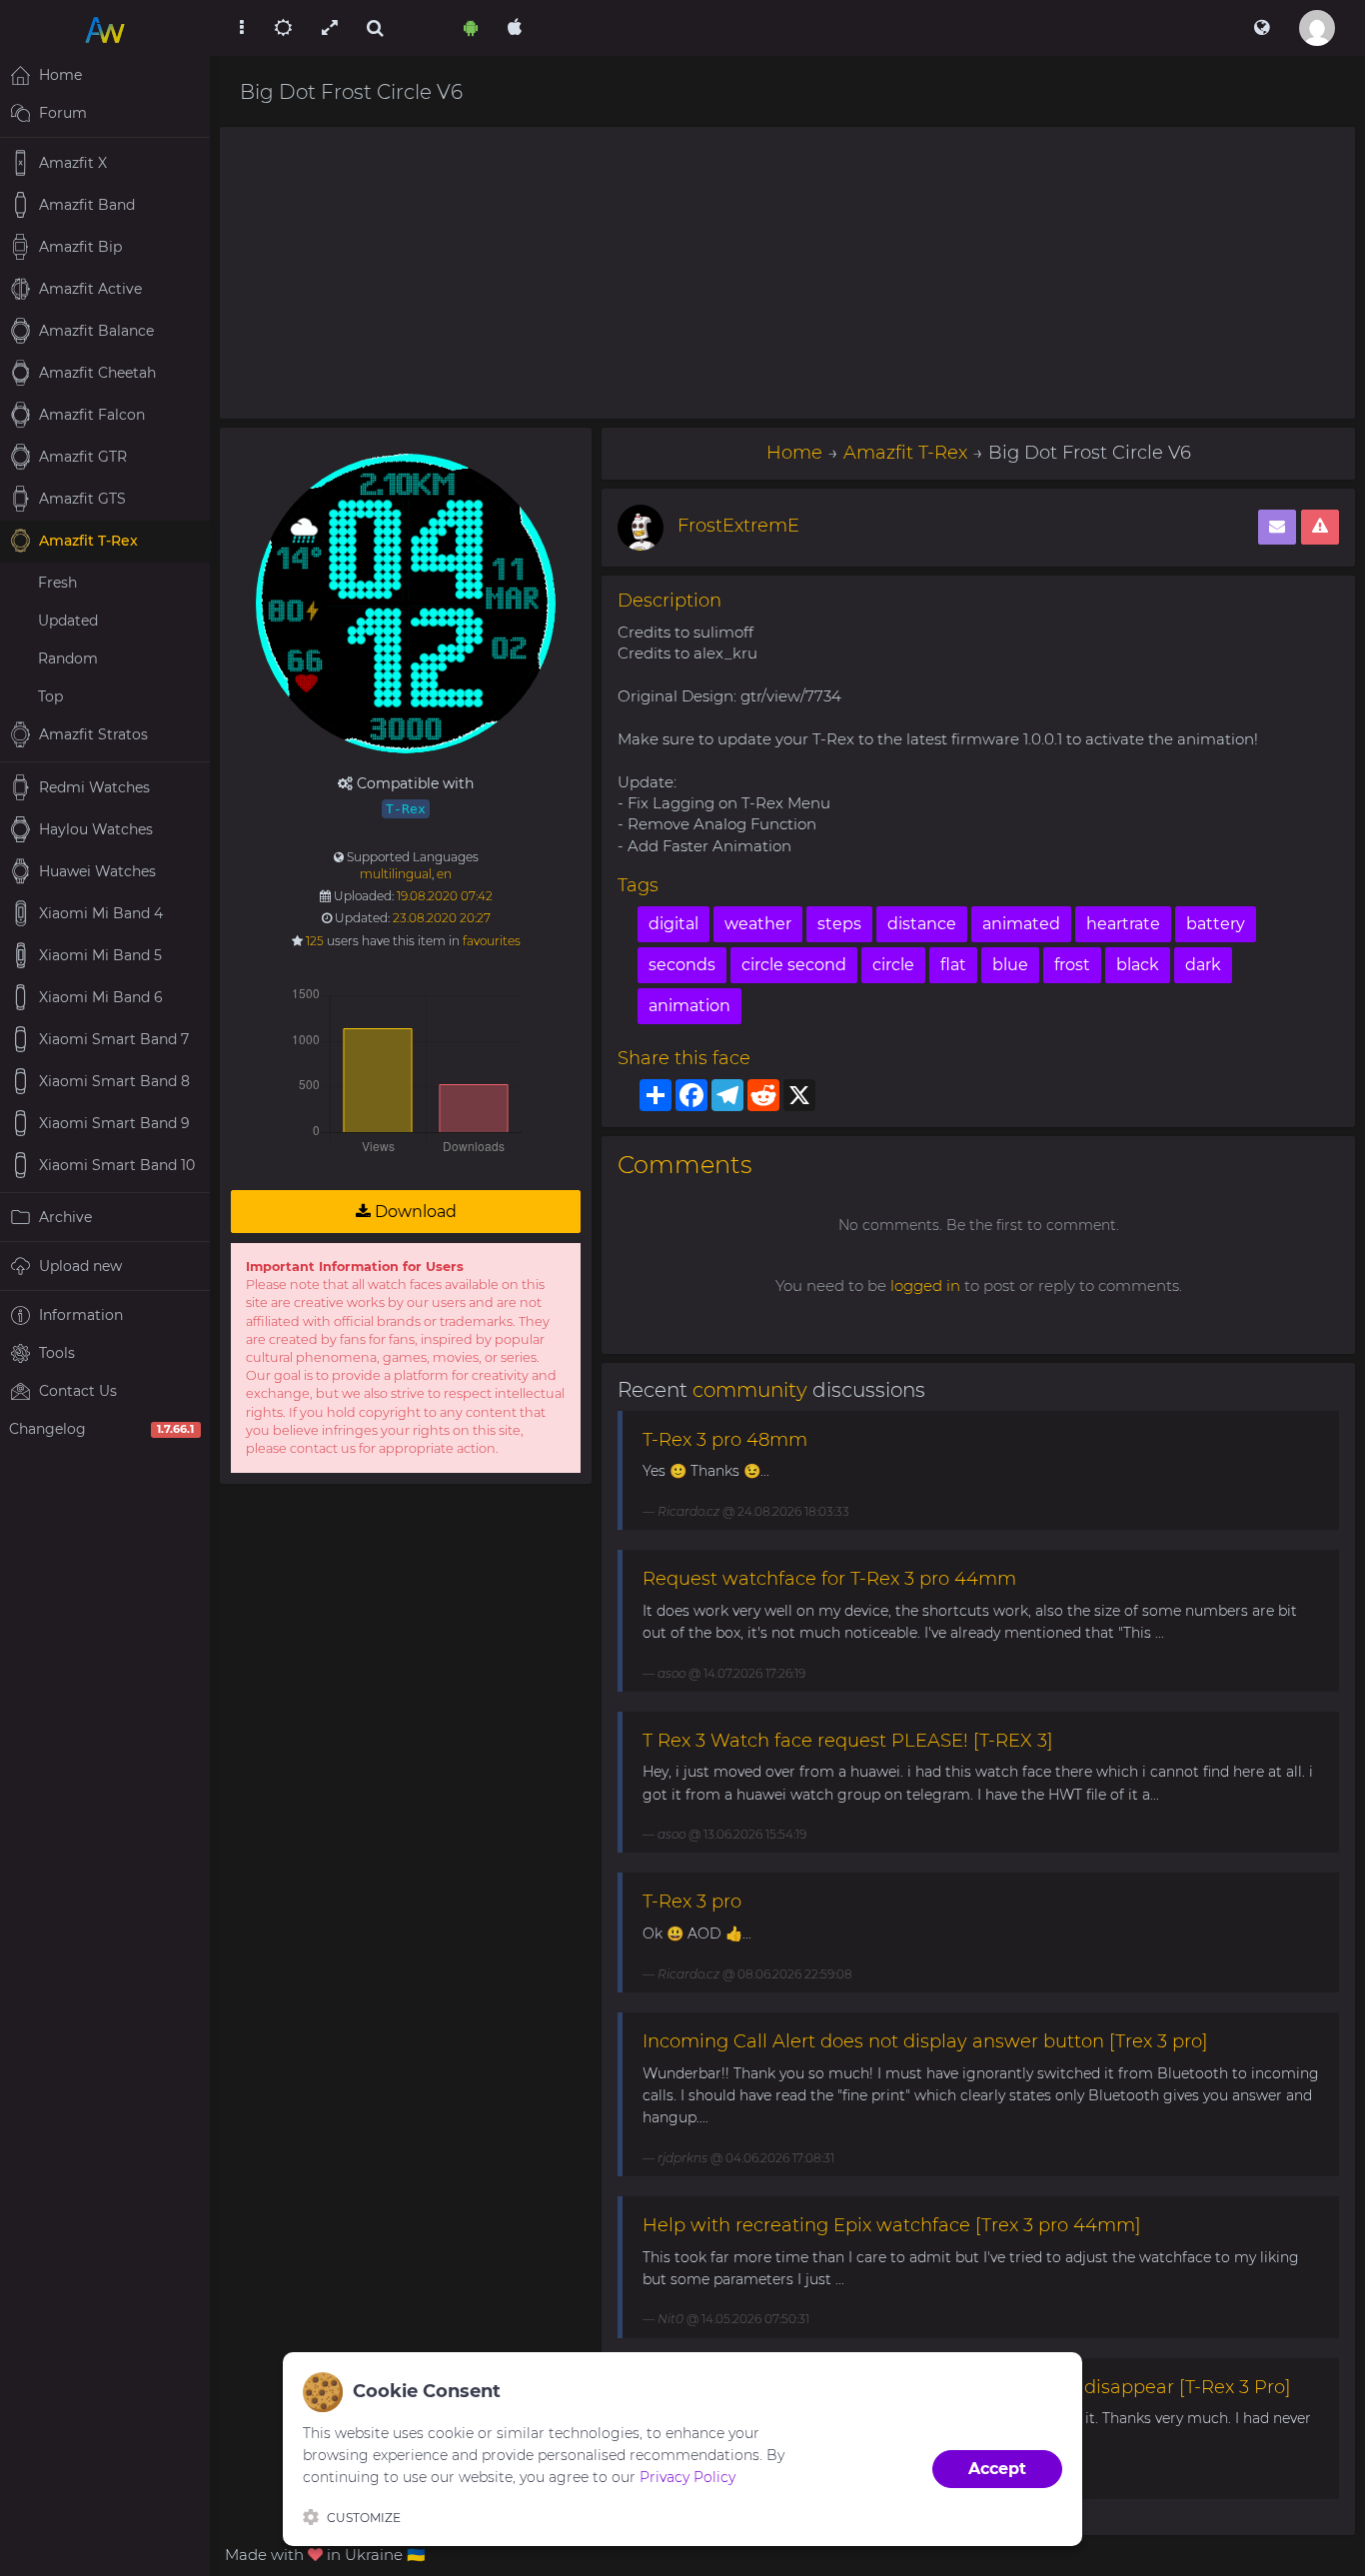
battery (1216, 924)
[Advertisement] (787, 273)
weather (758, 924)
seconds (682, 965)
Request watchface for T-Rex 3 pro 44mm (829, 1579)
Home (794, 453)
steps (839, 924)
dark (1203, 965)
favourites (492, 941)
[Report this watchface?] (1320, 527)
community (750, 1390)
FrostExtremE (738, 526)
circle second (794, 965)
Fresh (57, 583)
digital (674, 924)
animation (689, 1006)
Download (414, 1212)
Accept (997, 2469)
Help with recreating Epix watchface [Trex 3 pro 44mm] (892, 2225)
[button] (1262, 28)
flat (953, 965)
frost (1072, 965)
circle (893, 965)
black (1138, 965)
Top (50, 696)
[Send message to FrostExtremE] (1277, 527)
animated (1021, 924)
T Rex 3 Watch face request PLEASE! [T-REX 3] (848, 1741)
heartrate (1123, 924)
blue (1010, 965)
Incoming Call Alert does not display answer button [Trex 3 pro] (925, 2041)
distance (922, 924)
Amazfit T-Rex (905, 453)
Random (68, 658)
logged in (925, 1286)
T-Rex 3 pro (692, 1902)
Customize (364, 2518)
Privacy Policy (687, 2477)
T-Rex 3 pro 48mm (725, 1440)
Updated (68, 621)
